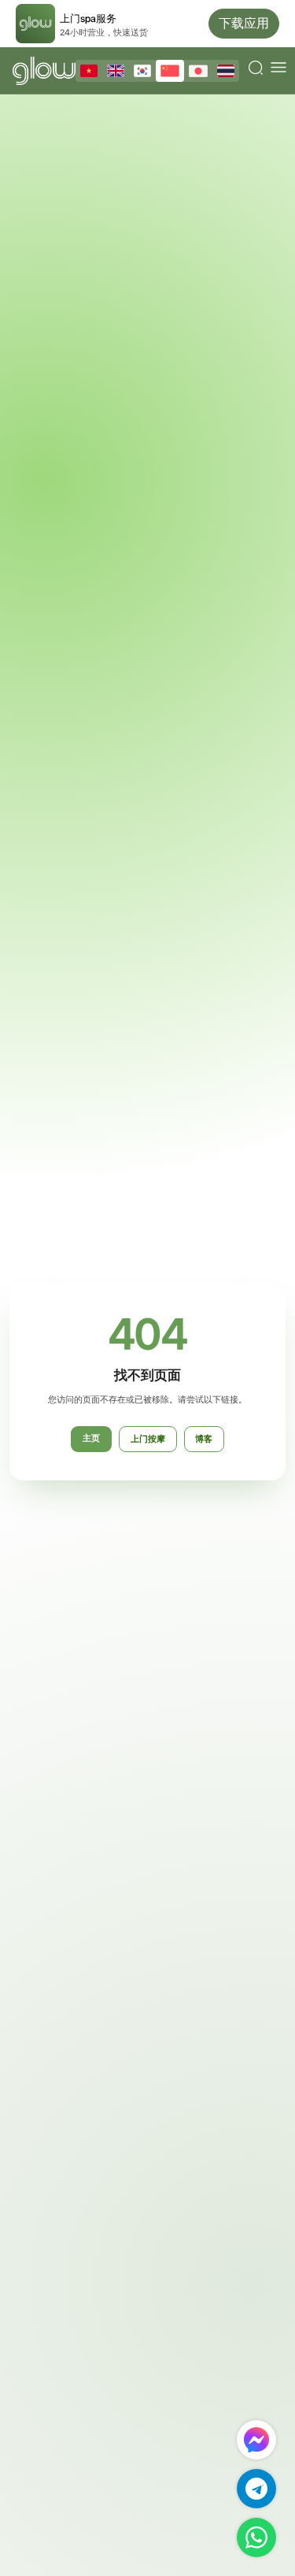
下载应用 (244, 23)
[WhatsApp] (256, 2537)
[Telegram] (256, 2489)
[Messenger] (256, 2440)
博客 (204, 1439)
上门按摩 (148, 1439)
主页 (91, 1438)
